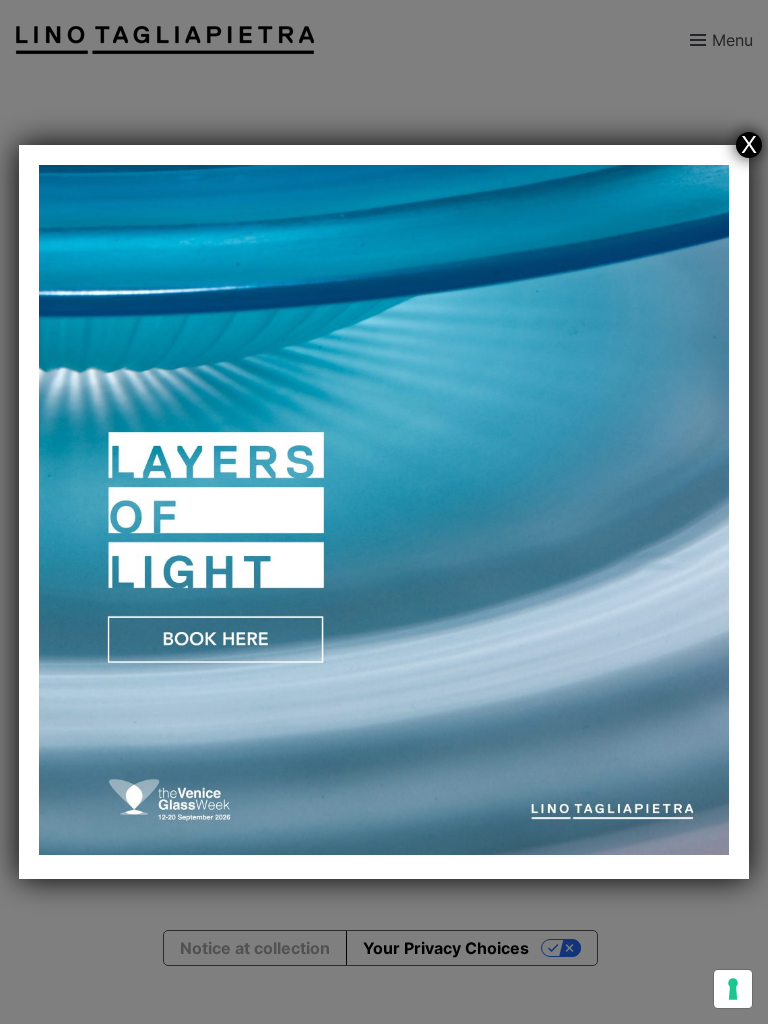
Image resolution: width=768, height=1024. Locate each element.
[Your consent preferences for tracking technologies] (733, 989)
